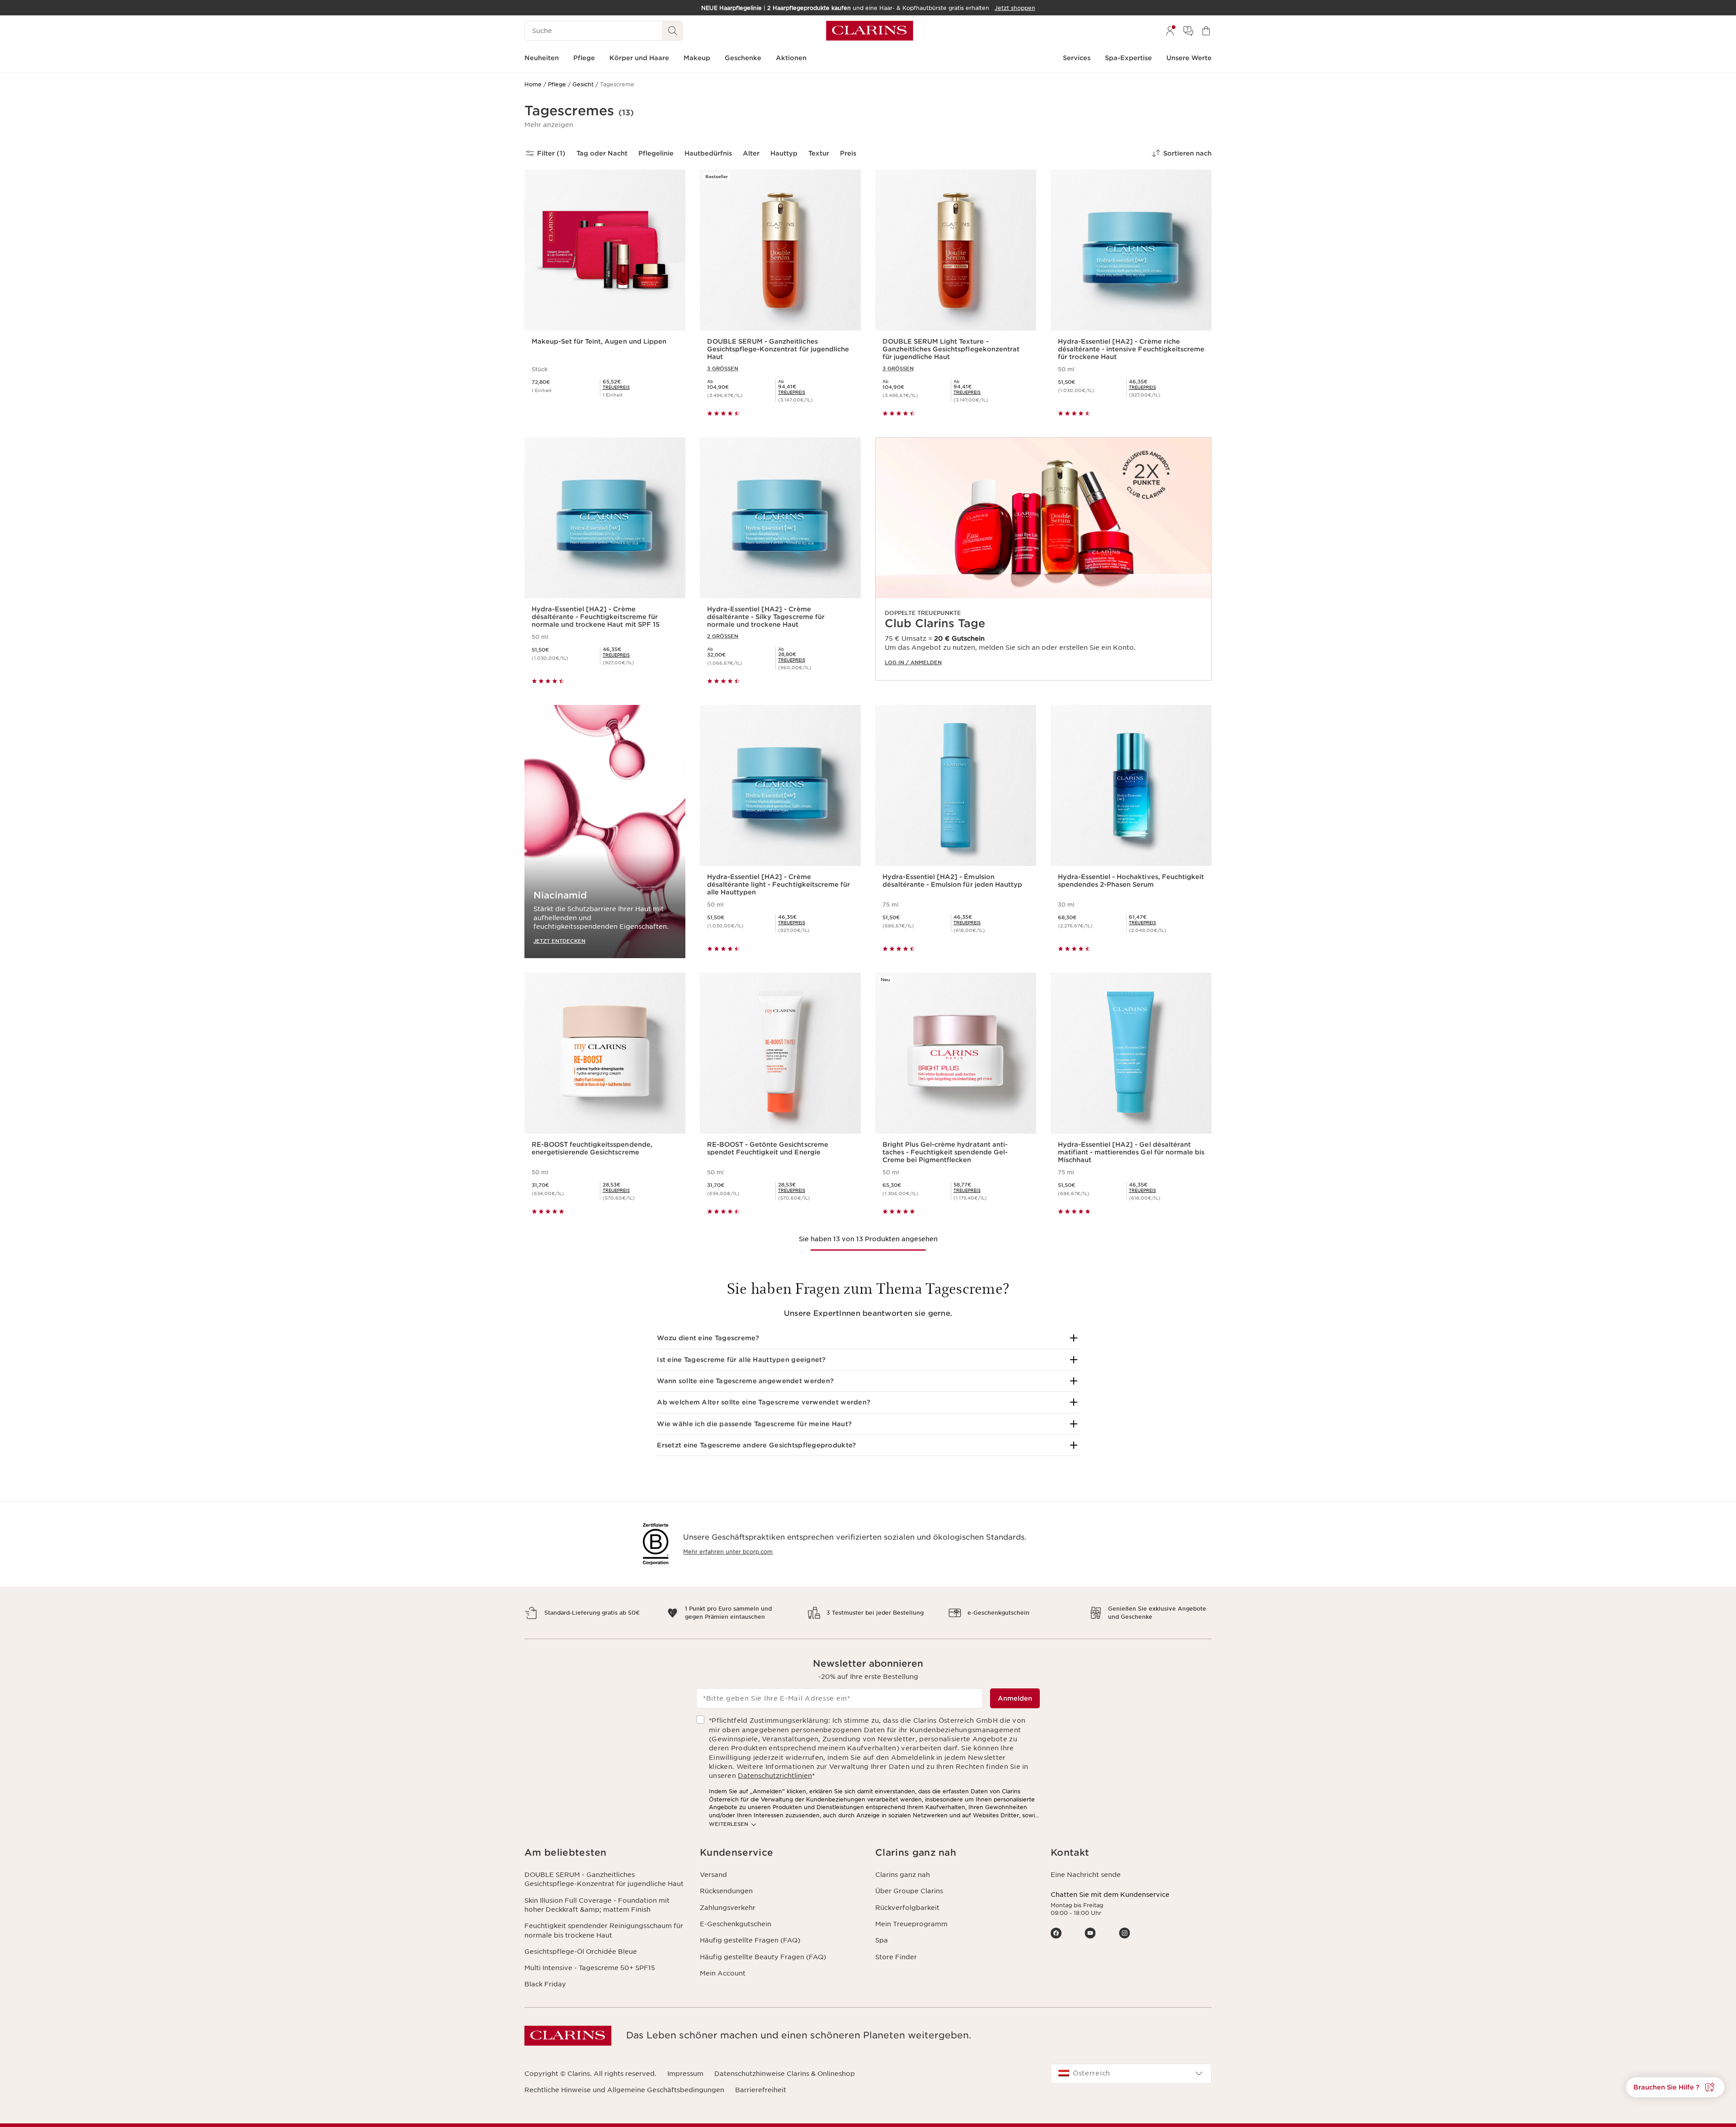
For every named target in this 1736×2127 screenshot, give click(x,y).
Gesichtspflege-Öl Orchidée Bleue (581, 1952)
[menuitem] (1170, 31)
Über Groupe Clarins (909, 1891)
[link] (1043, 559)
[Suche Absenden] (673, 31)
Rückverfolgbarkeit (907, 1908)
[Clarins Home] (870, 31)
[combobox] (1131, 2074)
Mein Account (723, 1973)
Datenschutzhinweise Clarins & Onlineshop (785, 2074)
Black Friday (545, 1984)
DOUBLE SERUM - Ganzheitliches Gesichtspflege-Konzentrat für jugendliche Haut (604, 1879)
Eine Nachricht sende (1086, 1875)
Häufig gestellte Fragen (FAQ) (750, 1940)
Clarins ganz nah (903, 1875)
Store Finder (896, 1957)
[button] (549, 125)
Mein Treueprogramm (911, 1924)
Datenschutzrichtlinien (775, 1776)
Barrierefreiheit (761, 2090)
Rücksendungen (726, 1891)
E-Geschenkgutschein (736, 1924)
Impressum (685, 2074)
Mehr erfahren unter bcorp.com (728, 1552)
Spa (882, 1940)
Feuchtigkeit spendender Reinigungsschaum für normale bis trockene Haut (604, 1930)
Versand (713, 1875)
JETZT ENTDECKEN (559, 941)
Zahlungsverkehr (728, 1908)
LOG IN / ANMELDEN (913, 662)
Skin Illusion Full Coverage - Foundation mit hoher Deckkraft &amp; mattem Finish (597, 1905)
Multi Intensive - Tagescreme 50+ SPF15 (590, 1968)
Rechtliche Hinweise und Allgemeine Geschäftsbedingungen (624, 2090)
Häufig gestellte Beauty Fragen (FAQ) (763, 1957)
